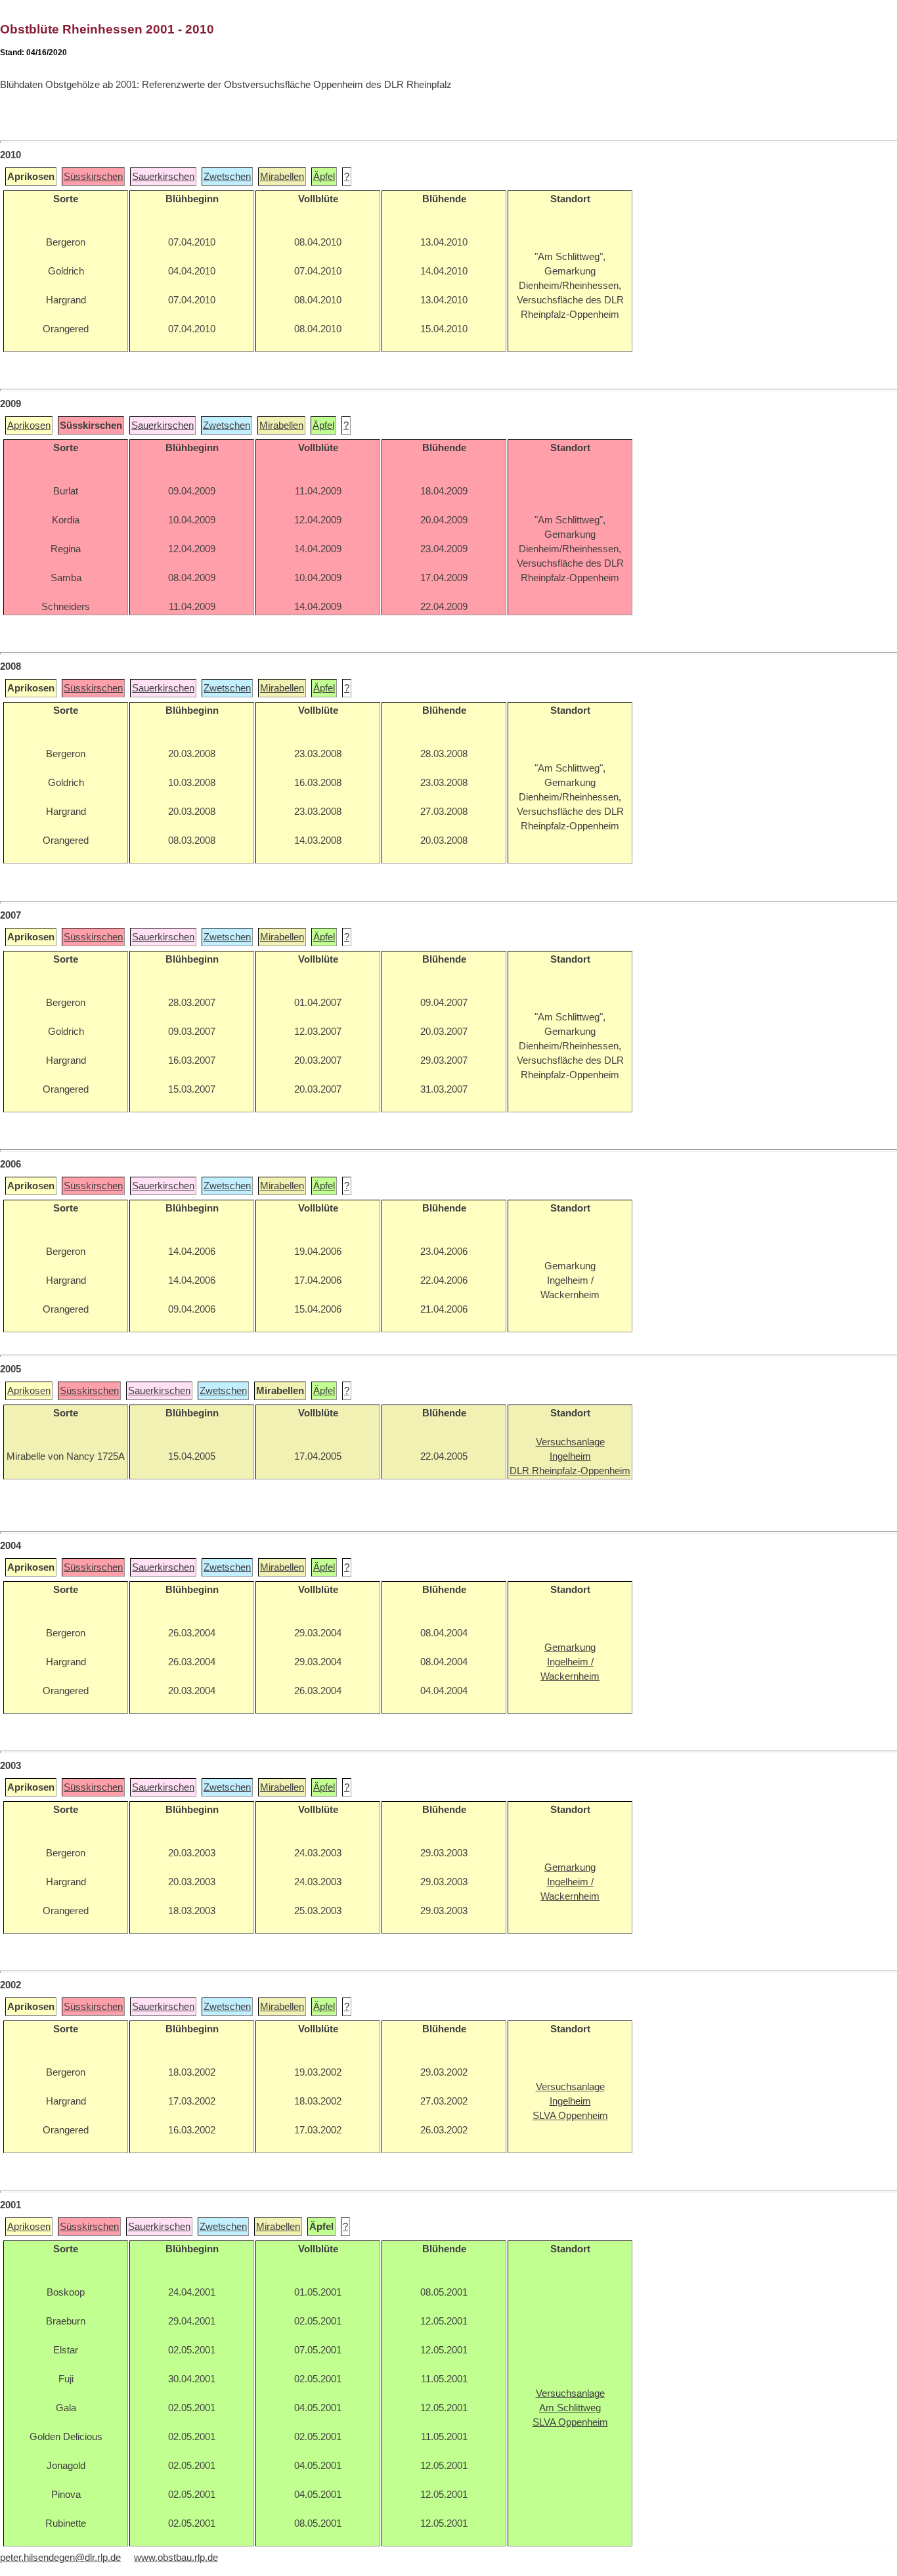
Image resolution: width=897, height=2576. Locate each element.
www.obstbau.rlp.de (176, 2558)
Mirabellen (282, 177)
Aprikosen (29, 426)
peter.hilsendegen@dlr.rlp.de (60, 2558)
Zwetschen (227, 177)
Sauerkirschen (163, 177)
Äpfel (324, 177)
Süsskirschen (93, 177)
